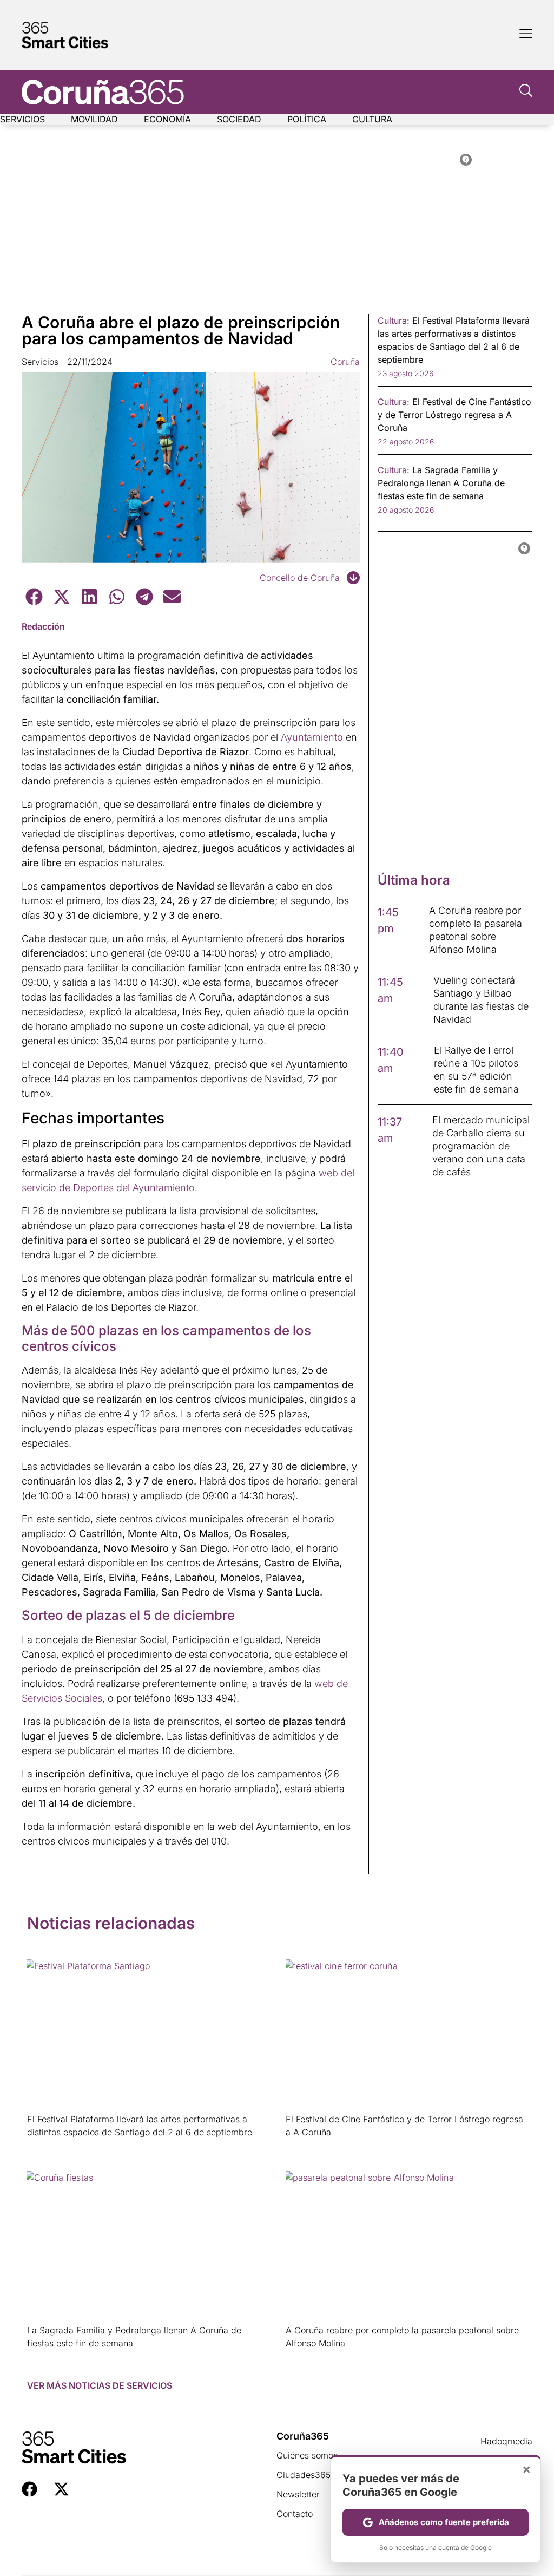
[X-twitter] (61, 2489)
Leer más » (44, 2146)
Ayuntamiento (312, 737)
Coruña (345, 362)
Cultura (372, 119)
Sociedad (239, 119)
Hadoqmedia (506, 2441)
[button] (34, 596)
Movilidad (94, 119)
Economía (167, 119)
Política (307, 119)
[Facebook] (29, 2489)
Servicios (22, 119)
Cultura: (394, 321)
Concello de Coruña (300, 578)
